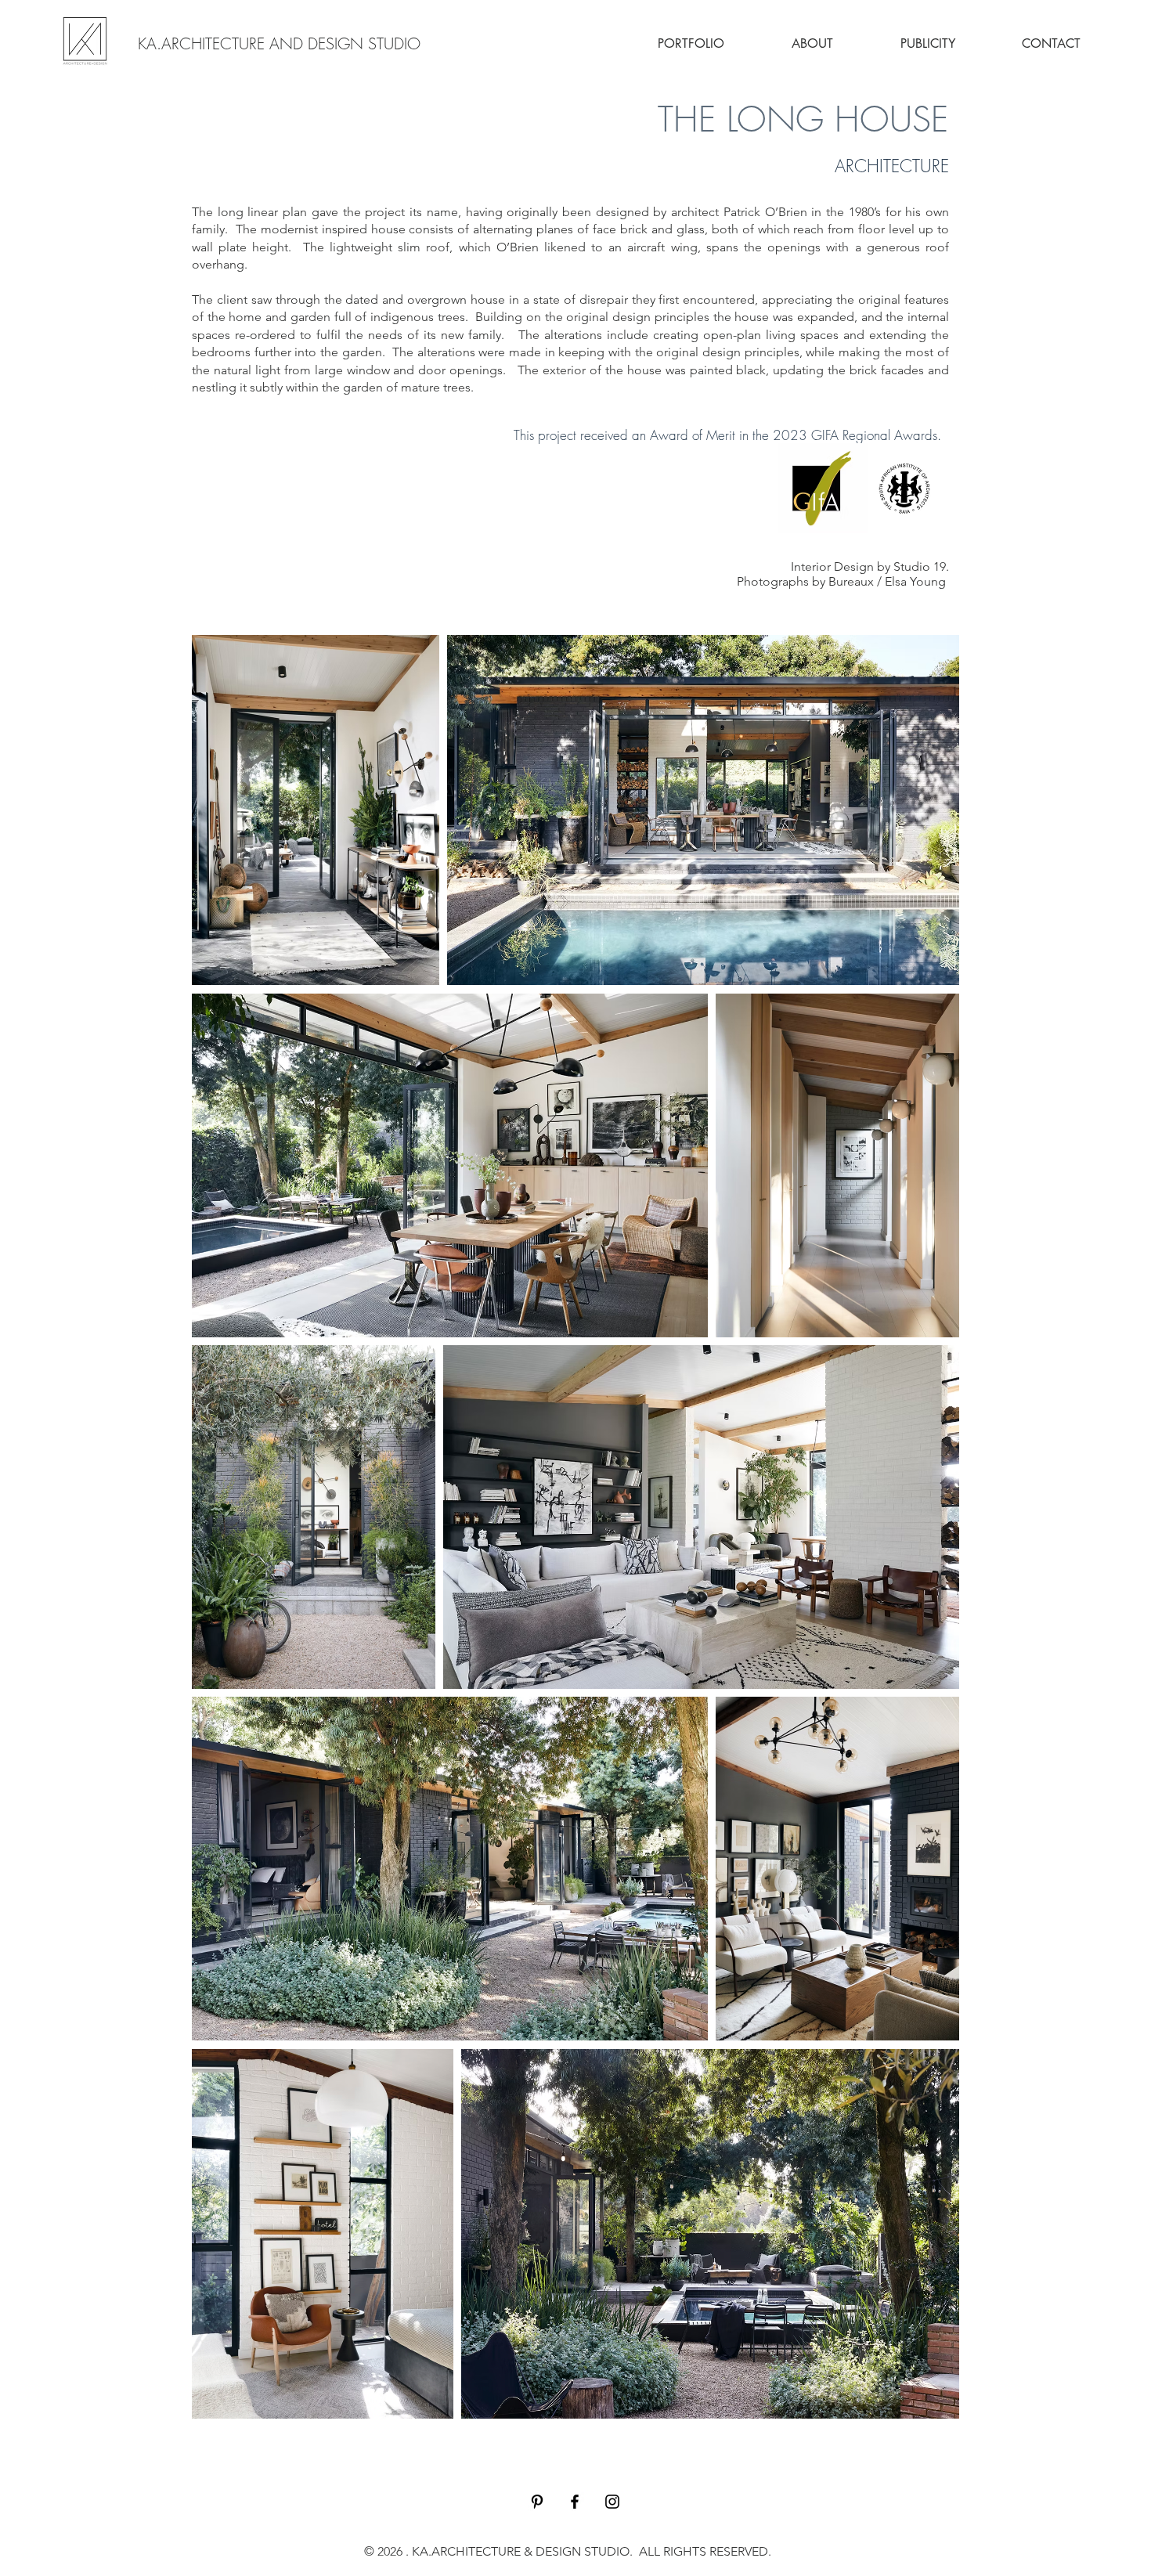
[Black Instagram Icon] (612, 2502)
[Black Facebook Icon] (575, 2502)
